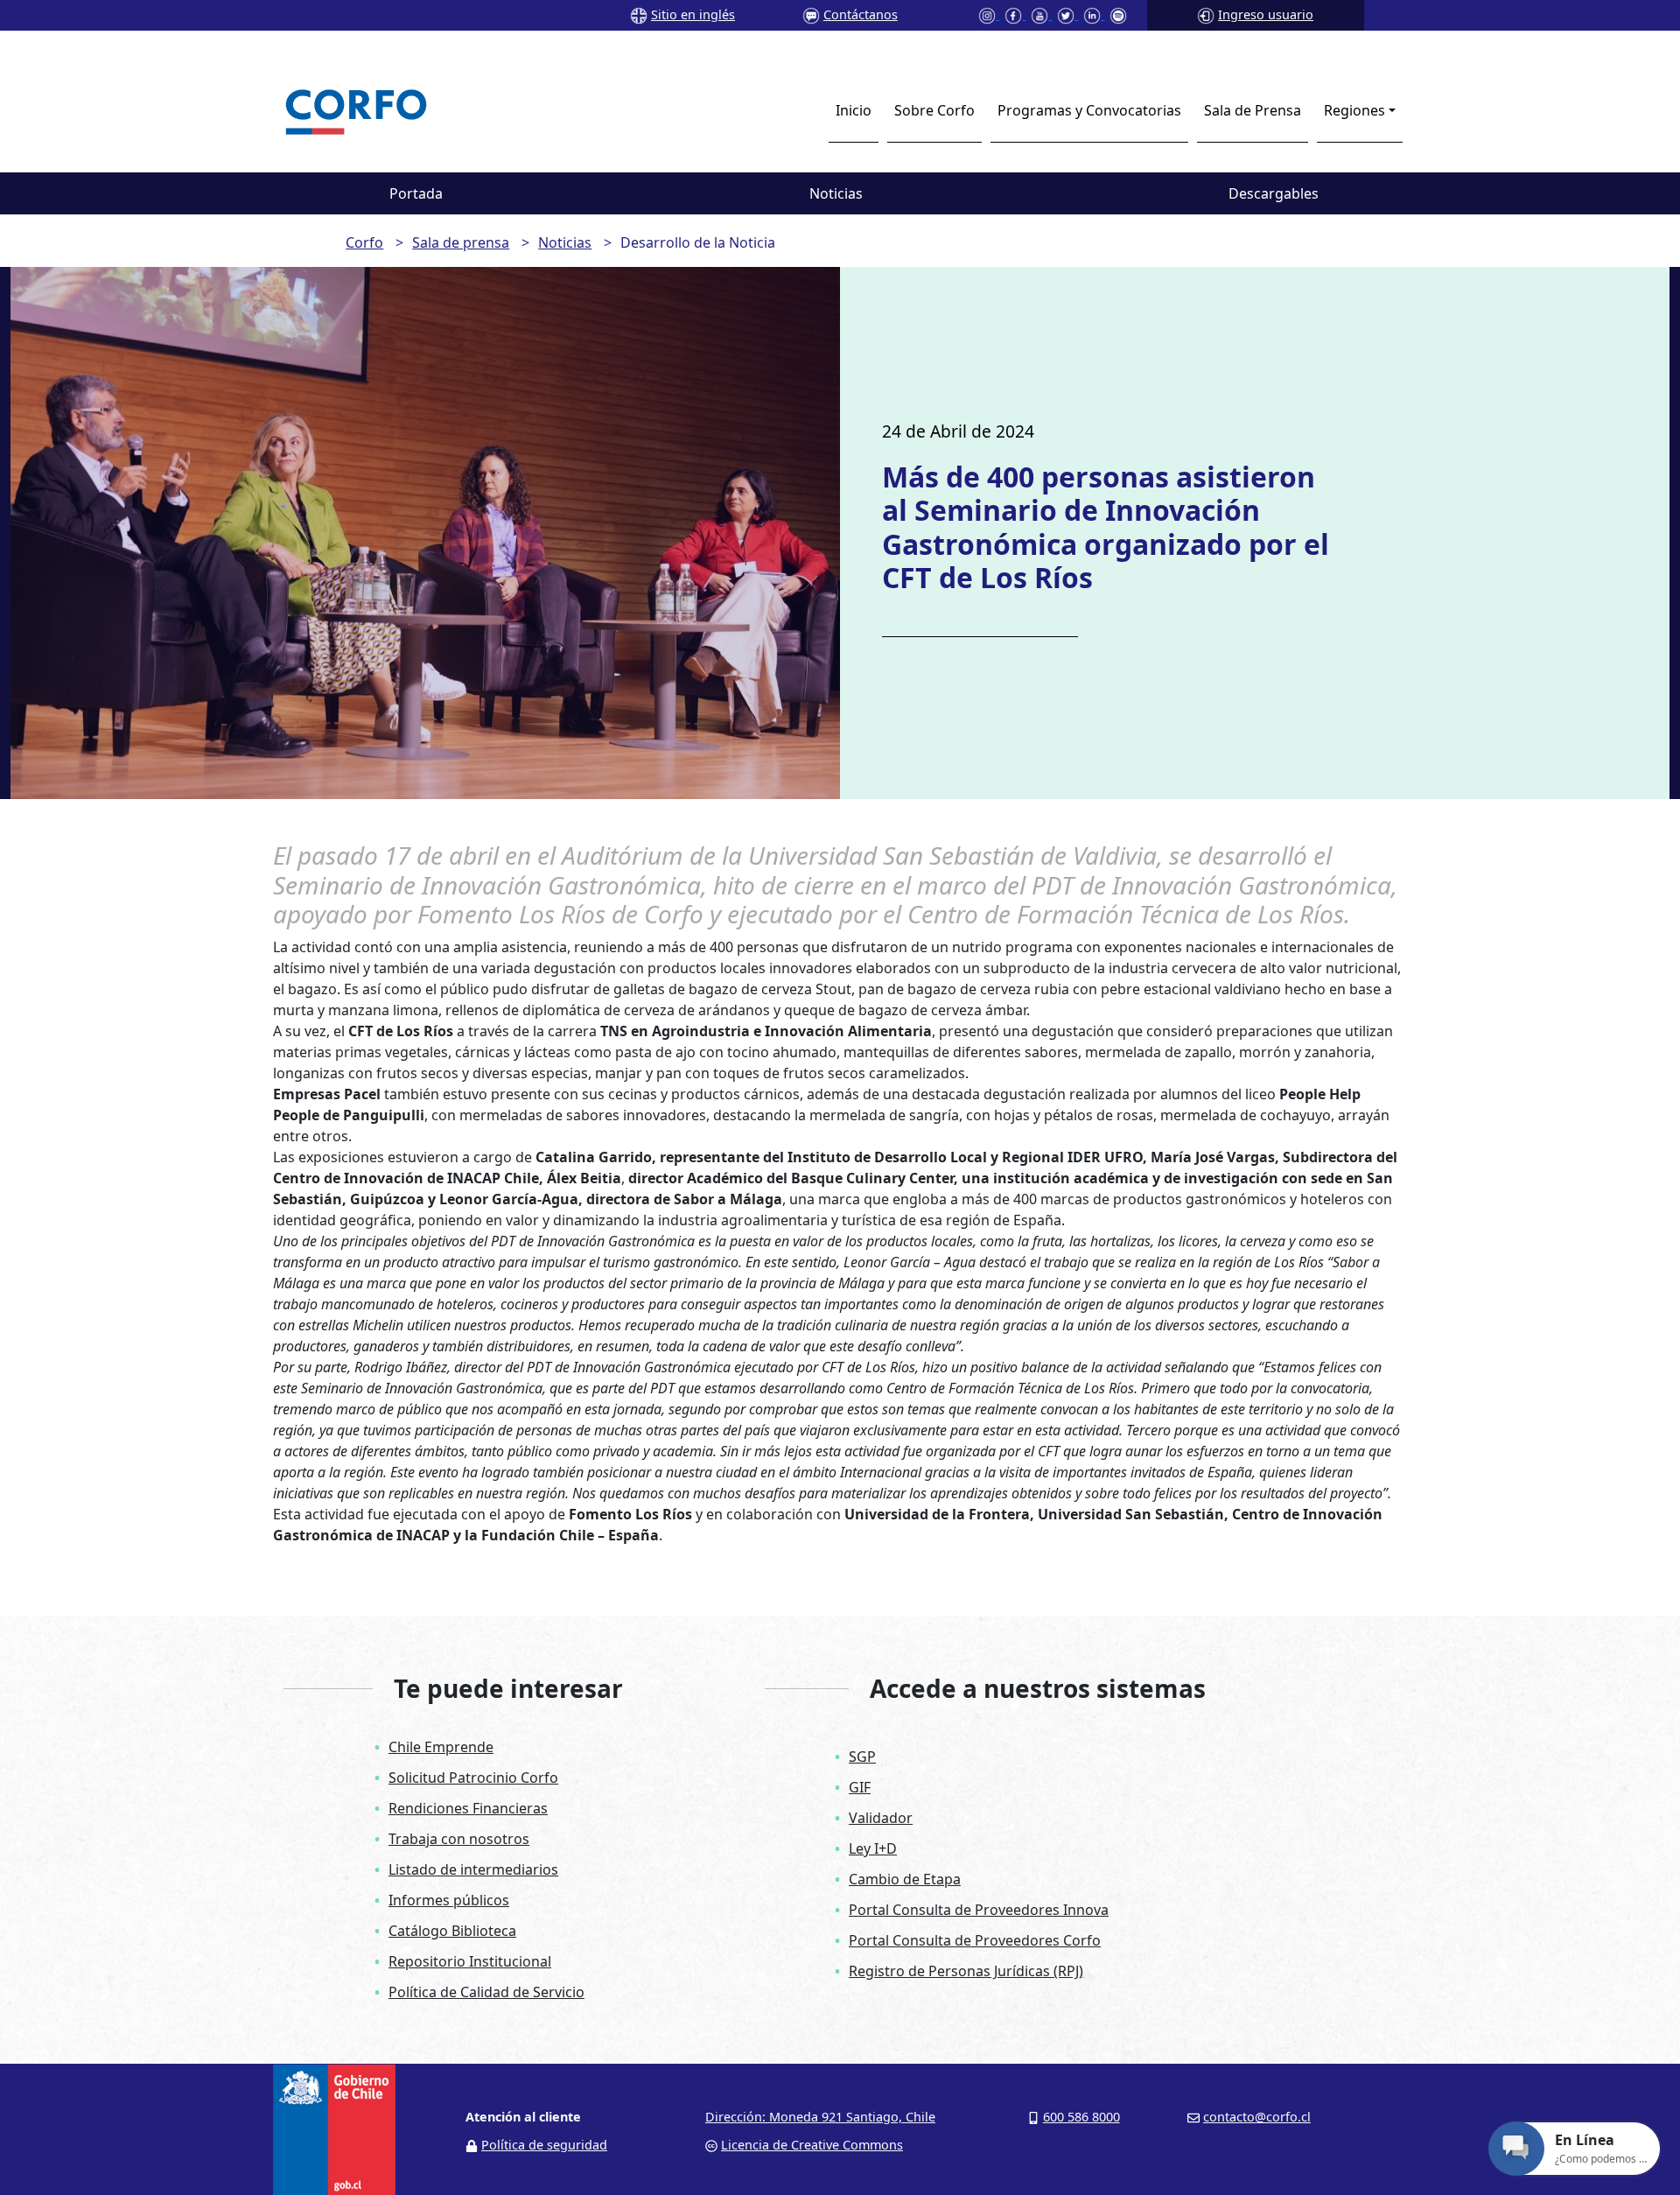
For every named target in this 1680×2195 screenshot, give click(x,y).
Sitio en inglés (693, 14)
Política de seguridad (544, 2145)
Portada (416, 193)
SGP (862, 1757)
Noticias (836, 193)
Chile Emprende (441, 1747)
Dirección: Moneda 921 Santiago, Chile (820, 2117)
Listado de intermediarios (473, 1869)
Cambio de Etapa (905, 1879)
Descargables (1274, 193)
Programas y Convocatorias (1089, 110)
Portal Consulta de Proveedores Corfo (975, 1940)
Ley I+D (873, 1848)
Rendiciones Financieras (468, 1808)
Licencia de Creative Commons (812, 2145)
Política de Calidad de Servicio (486, 1992)
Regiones (1354, 110)
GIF (860, 1787)
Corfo (364, 242)
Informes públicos (449, 1900)
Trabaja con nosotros (459, 1839)
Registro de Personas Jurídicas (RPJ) (966, 1971)
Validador (881, 1818)
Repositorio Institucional (470, 1961)
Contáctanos (861, 14)
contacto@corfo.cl (1257, 2117)
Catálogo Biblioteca (452, 1931)
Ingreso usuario (1266, 14)
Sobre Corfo (934, 110)
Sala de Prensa (1253, 110)
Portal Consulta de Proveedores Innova (979, 1910)
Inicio (854, 110)
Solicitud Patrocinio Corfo (473, 1778)
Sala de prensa (461, 242)
